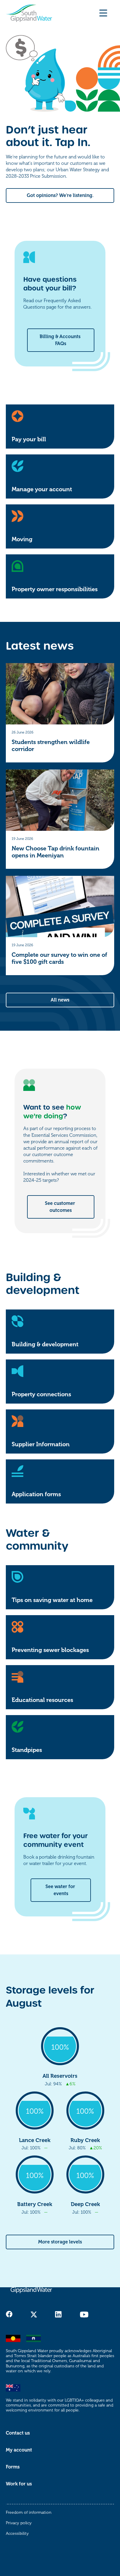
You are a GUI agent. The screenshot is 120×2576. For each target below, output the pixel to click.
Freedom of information (29, 2512)
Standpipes (27, 1750)
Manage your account (42, 489)
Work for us (19, 2484)
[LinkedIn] (58, 2314)
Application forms (36, 1494)
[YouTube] (84, 2314)
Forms (13, 2467)
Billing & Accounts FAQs (61, 340)
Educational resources (42, 1700)
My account (19, 2450)
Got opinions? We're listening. (60, 196)
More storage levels (60, 2242)
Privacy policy (19, 2523)
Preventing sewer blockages (50, 1650)
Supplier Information (41, 1444)
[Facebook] (9, 2314)
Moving (22, 539)
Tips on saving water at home (52, 1600)
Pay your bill (29, 439)
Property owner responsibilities (55, 589)
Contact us (18, 2433)
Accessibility (17, 2533)
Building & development (45, 1344)
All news (60, 1000)
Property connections (41, 1394)
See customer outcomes (61, 1207)
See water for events (61, 1890)
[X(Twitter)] (34, 2314)
